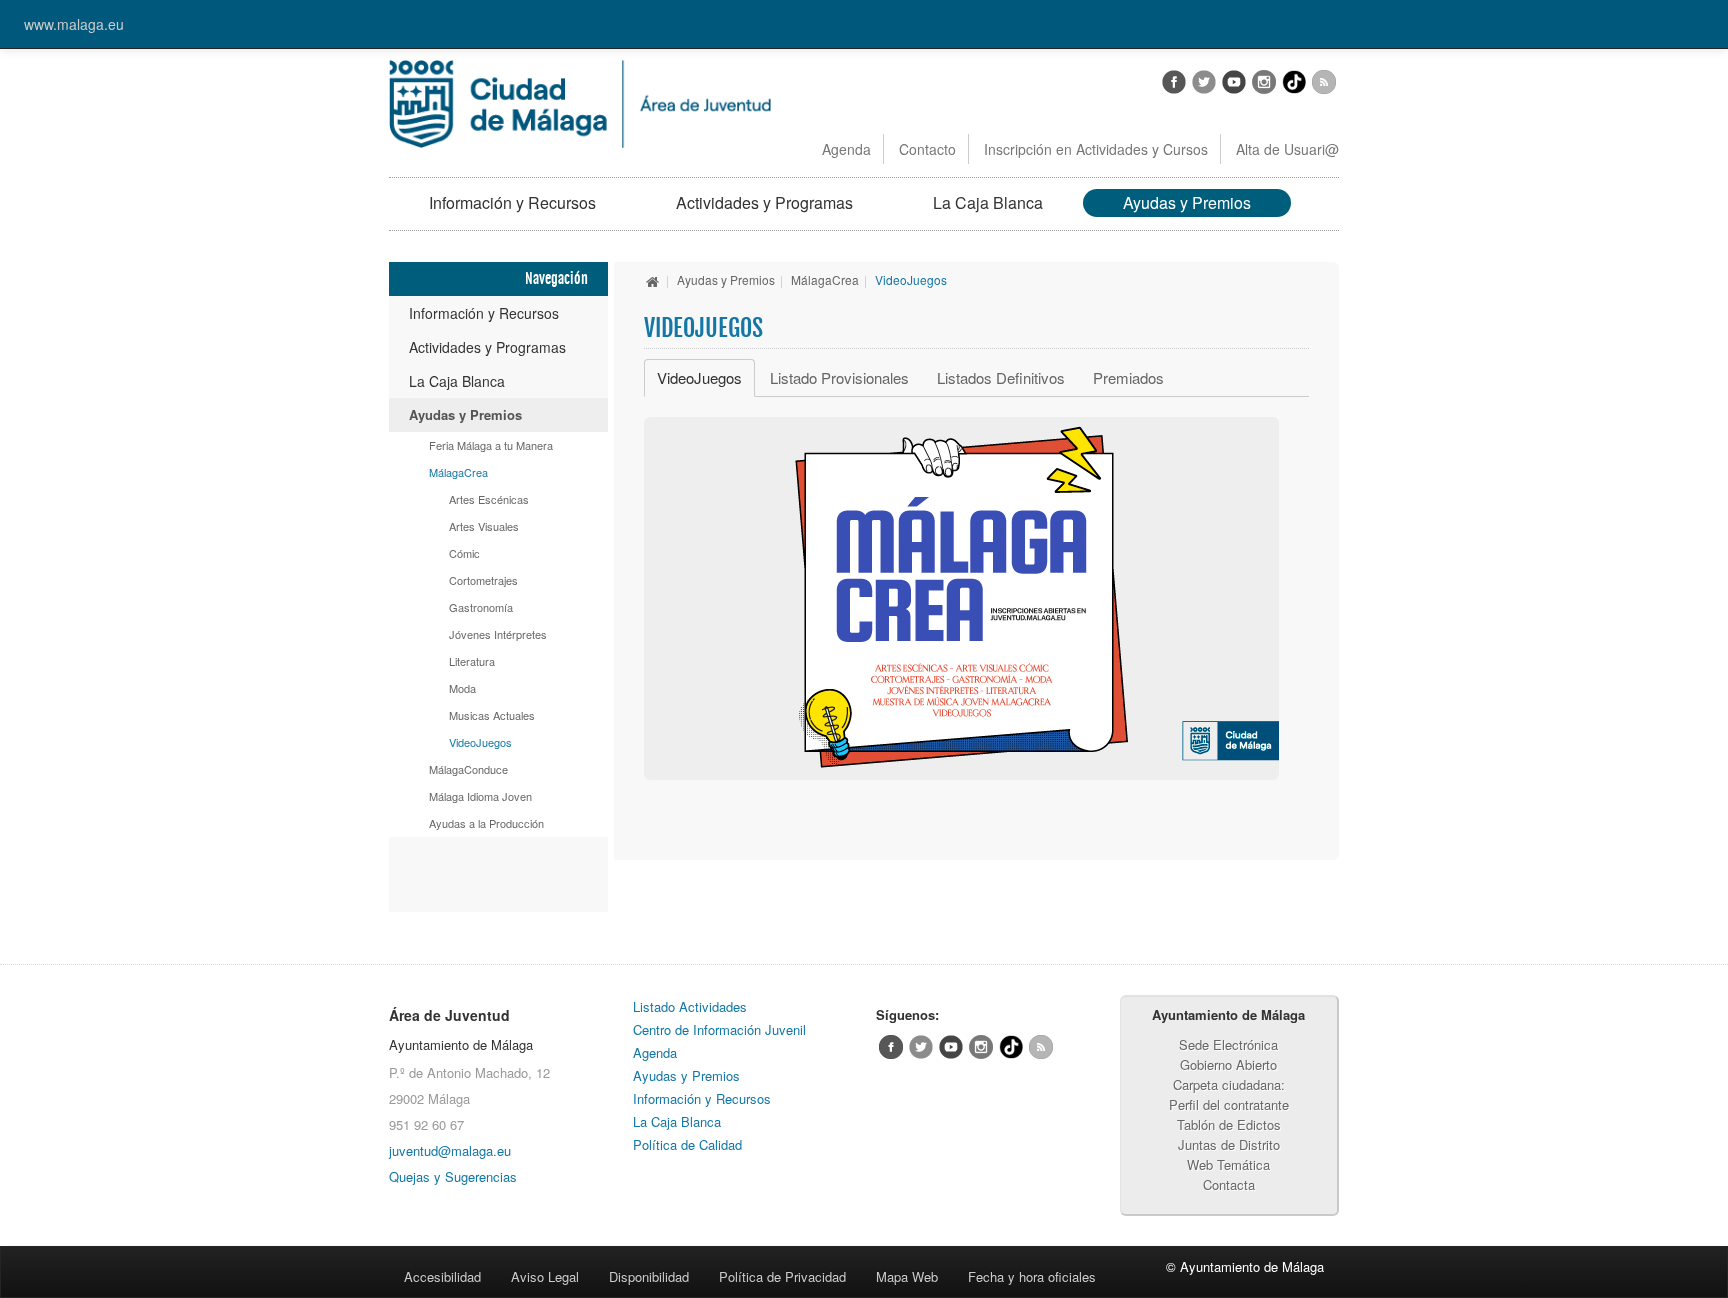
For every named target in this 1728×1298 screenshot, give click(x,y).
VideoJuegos (480, 742)
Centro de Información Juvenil (719, 1029)
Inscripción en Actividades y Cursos (1096, 149)
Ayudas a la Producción (486, 823)
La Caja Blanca (988, 202)
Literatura (472, 661)
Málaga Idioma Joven (480, 796)
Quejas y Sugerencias (453, 1176)
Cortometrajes (483, 580)
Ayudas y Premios (1187, 202)
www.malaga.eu (74, 24)
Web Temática (1228, 1164)
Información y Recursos (512, 202)
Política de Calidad (687, 1144)
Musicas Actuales (492, 715)
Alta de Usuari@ (1287, 149)
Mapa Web (907, 1276)
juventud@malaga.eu (450, 1150)
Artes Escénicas (489, 499)
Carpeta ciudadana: (1229, 1084)
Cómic (464, 553)
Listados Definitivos (1001, 377)
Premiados (1128, 377)
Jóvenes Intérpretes (498, 634)
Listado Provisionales (839, 377)
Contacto (927, 149)
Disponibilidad (649, 1276)
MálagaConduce (468, 769)
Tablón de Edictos (1229, 1124)
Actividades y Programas (764, 202)
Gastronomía (481, 607)
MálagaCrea (458, 472)
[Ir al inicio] (653, 279)
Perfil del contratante (1229, 1104)
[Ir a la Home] (580, 102)
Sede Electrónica (1228, 1044)
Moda (462, 688)
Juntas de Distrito (1229, 1144)
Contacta (1229, 1184)
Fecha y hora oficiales (1032, 1276)
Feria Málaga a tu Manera (491, 445)
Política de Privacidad (782, 1276)
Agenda (846, 149)
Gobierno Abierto (1228, 1064)
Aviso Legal (545, 1276)
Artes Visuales (484, 526)
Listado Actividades (690, 1006)
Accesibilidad (442, 1276)
